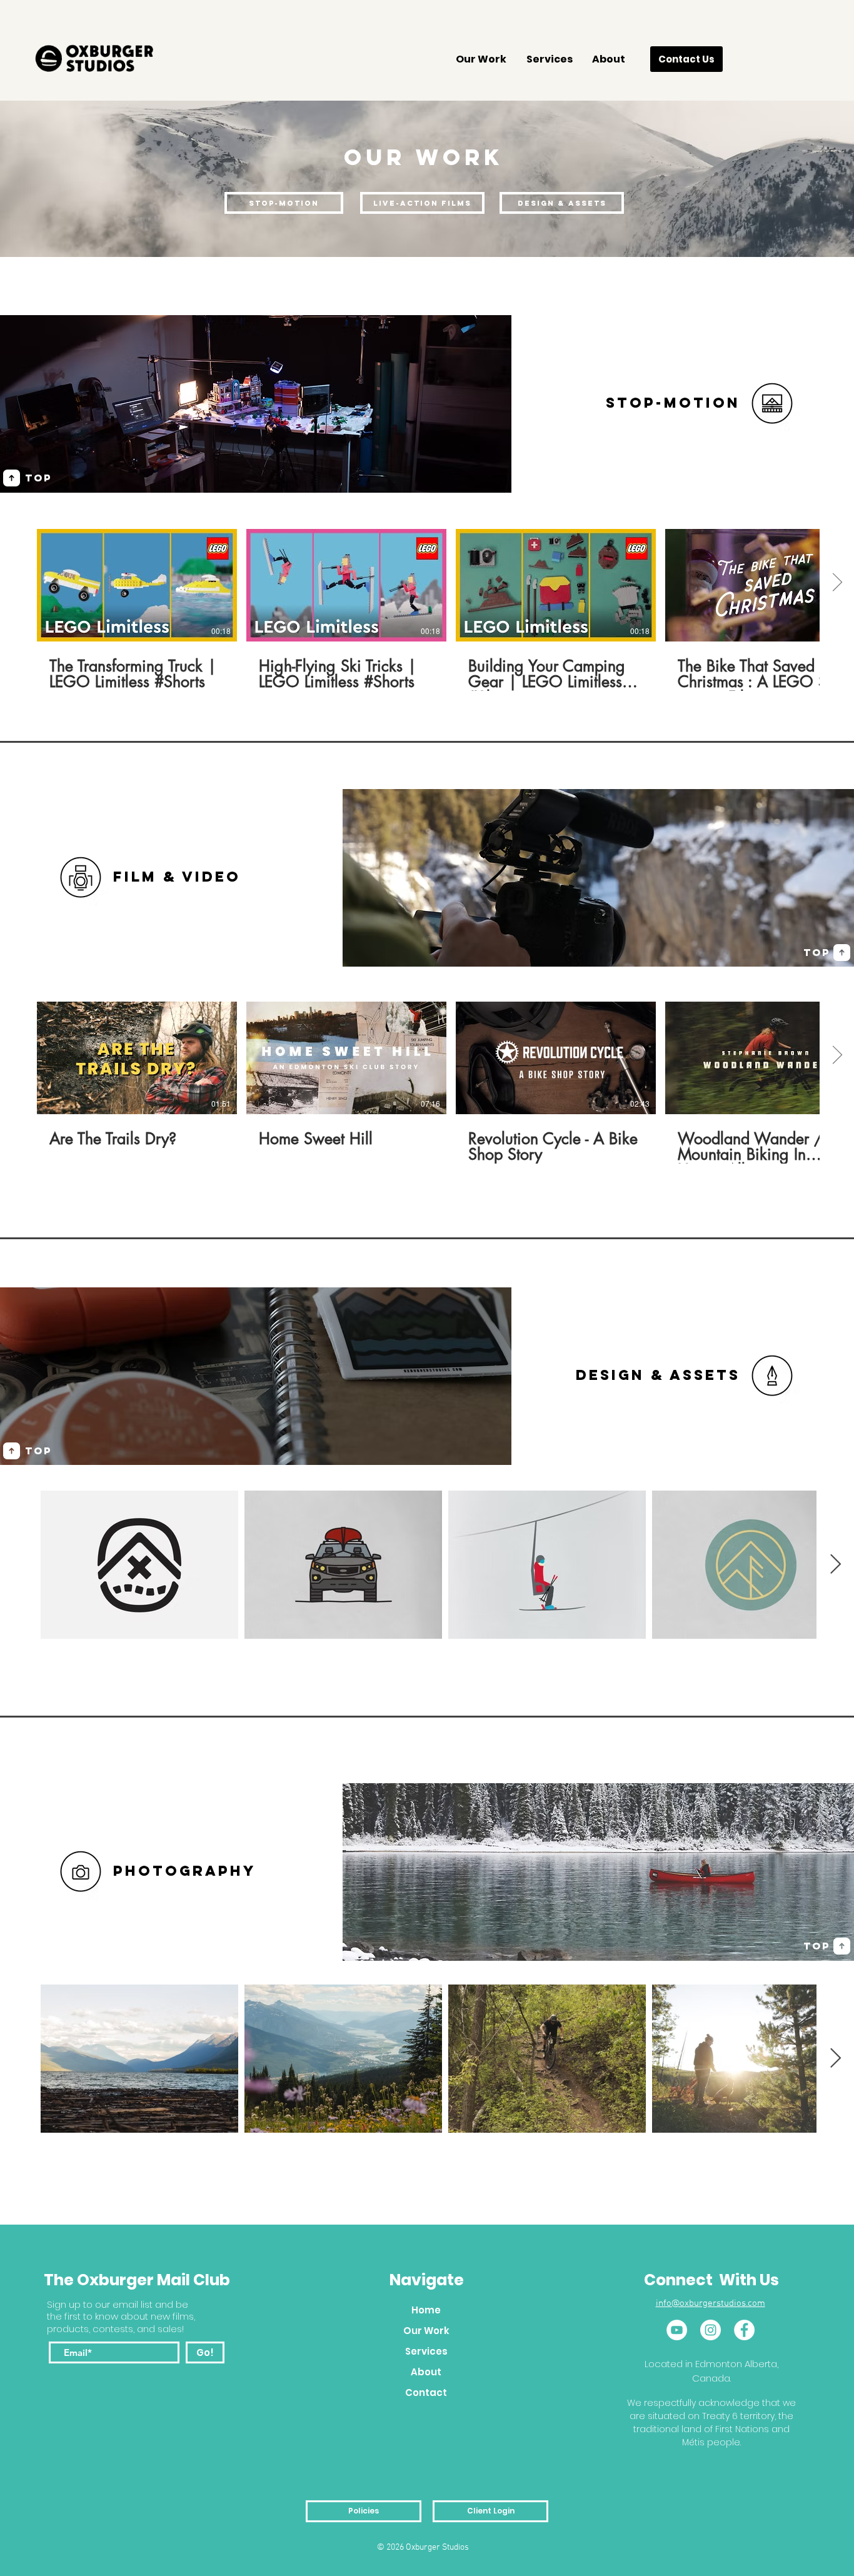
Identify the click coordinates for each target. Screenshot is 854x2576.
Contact (426, 2392)
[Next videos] (837, 583)
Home (426, 2310)
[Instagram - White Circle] (711, 2330)
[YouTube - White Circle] (677, 2330)
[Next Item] (835, 1565)
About (426, 2372)
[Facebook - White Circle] (744, 2330)
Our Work (426, 2331)
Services (426, 2351)
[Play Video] (137, 585)
